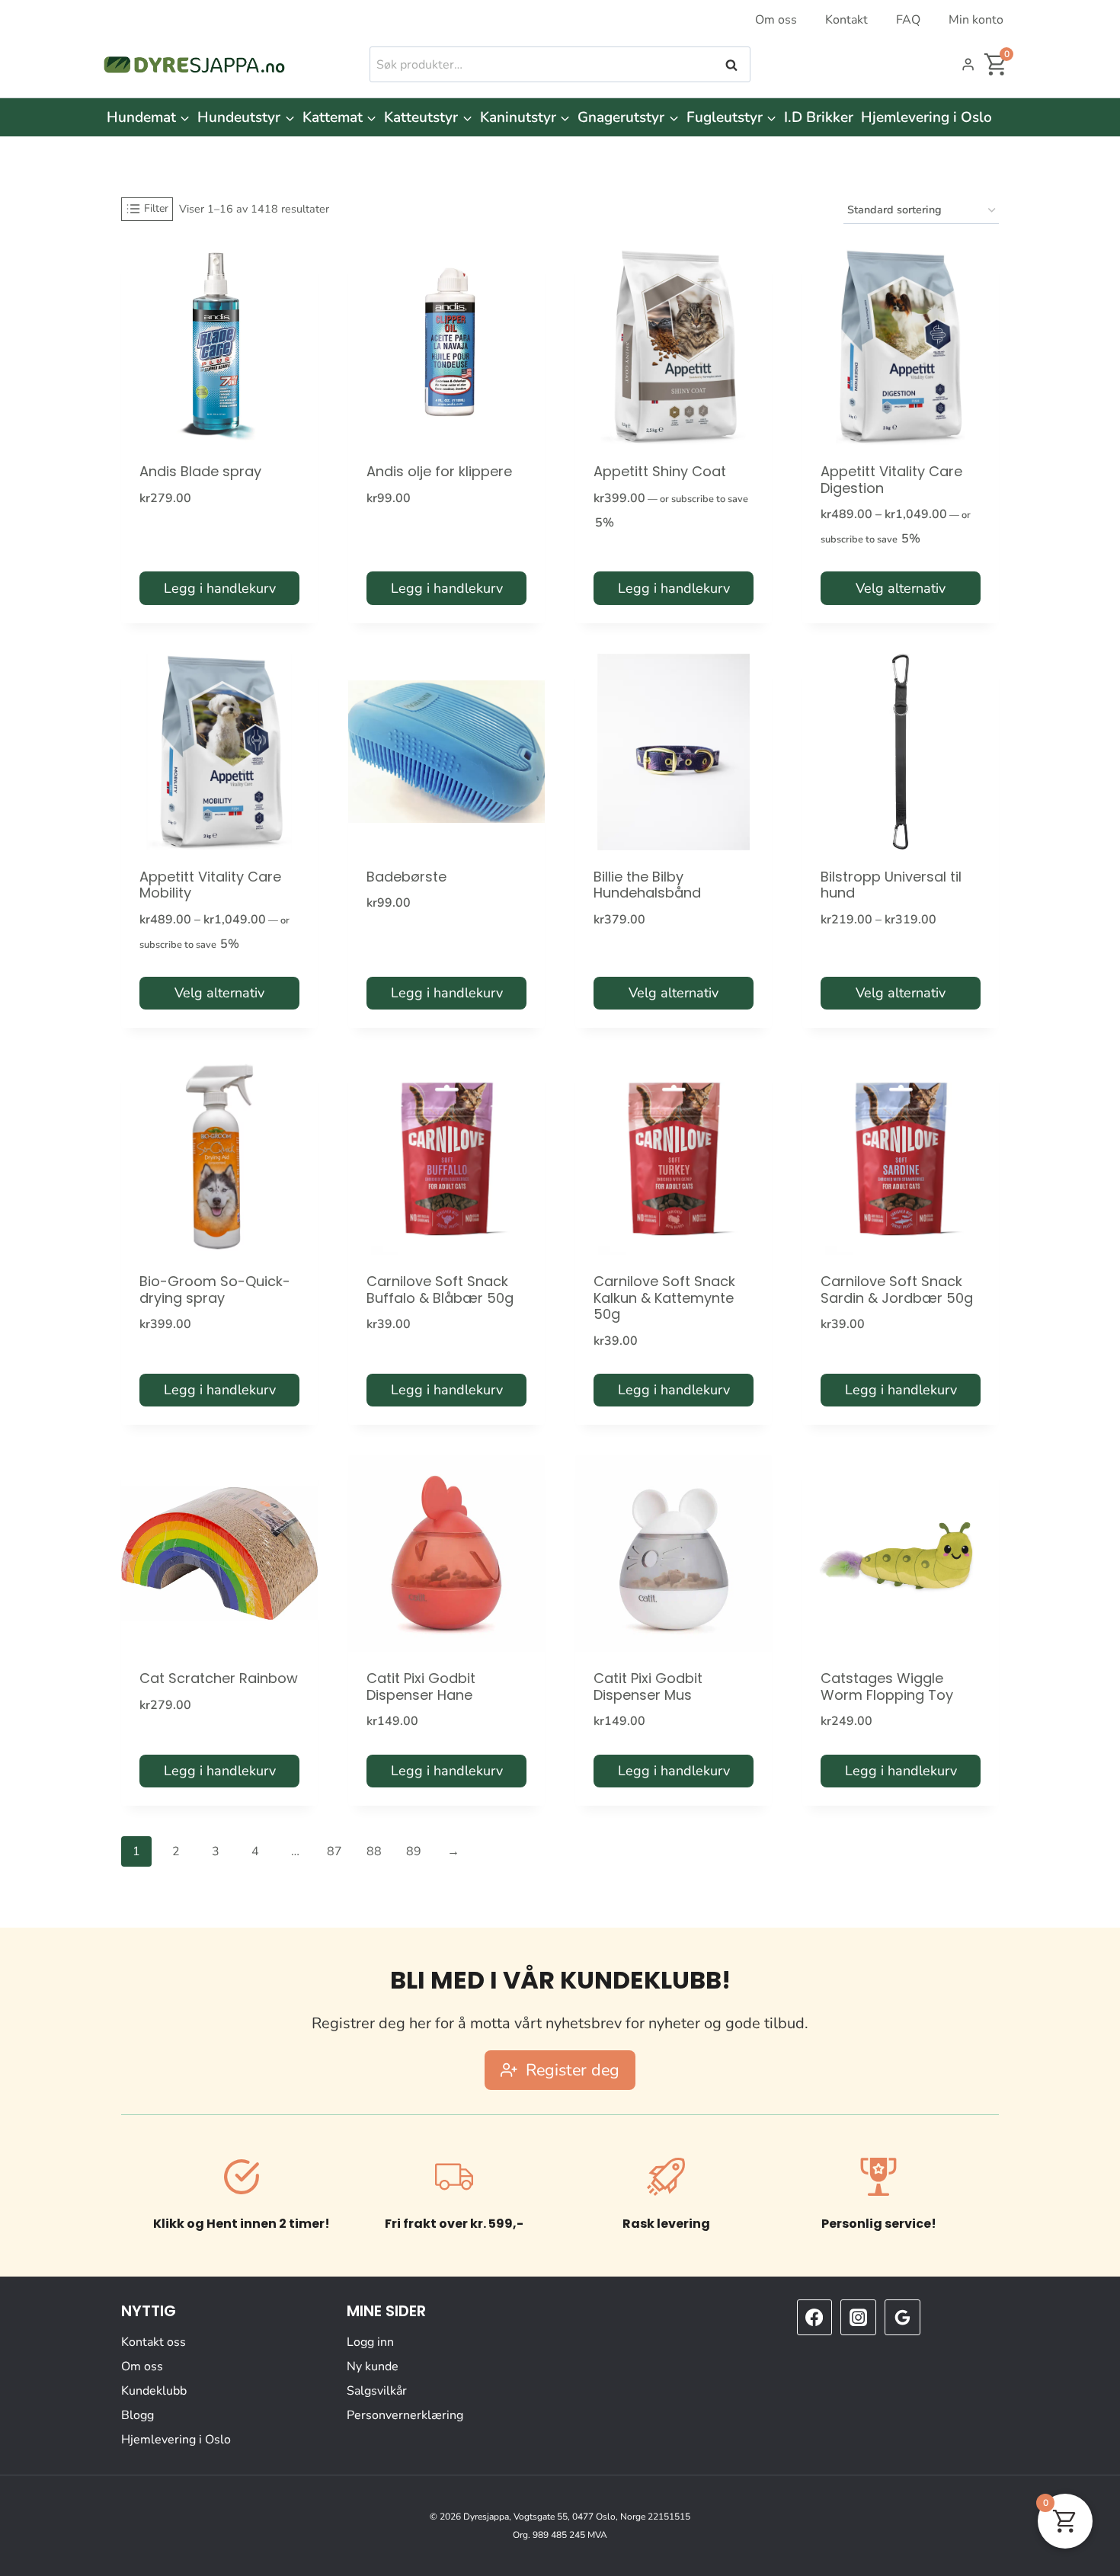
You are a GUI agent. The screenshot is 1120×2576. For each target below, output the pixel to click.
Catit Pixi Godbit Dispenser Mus (648, 1686)
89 (414, 1851)
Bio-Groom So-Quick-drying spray (215, 1290)
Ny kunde (373, 2366)
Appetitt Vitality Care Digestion (891, 480)
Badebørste (406, 877)
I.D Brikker (819, 117)
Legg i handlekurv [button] (220, 588)
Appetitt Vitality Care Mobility (210, 885)
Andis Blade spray (200, 471)
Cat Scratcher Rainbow (219, 1678)
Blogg (138, 2415)
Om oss (776, 20)
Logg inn (370, 2342)
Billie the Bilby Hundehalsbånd (647, 885)
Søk (733, 65)
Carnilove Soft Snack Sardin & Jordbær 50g (897, 1290)
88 (374, 1851)
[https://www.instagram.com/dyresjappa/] (858, 2317)
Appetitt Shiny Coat (660, 471)
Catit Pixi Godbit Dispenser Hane (421, 1686)
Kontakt (846, 20)
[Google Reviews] (902, 2317)
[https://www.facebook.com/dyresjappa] (814, 2317)
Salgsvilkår (377, 2391)
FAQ (908, 20)
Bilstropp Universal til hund (891, 885)
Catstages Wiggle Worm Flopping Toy (887, 1686)
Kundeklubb (154, 2391)
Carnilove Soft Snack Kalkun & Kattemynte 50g (664, 1298)
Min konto (976, 20)
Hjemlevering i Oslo (926, 117)
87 (334, 1851)
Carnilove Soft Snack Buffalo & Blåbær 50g (440, 1290)
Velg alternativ (901, 588)
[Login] (968, 65)
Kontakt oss (154, 2342)
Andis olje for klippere (439, 471)
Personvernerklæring (405, 2415)
